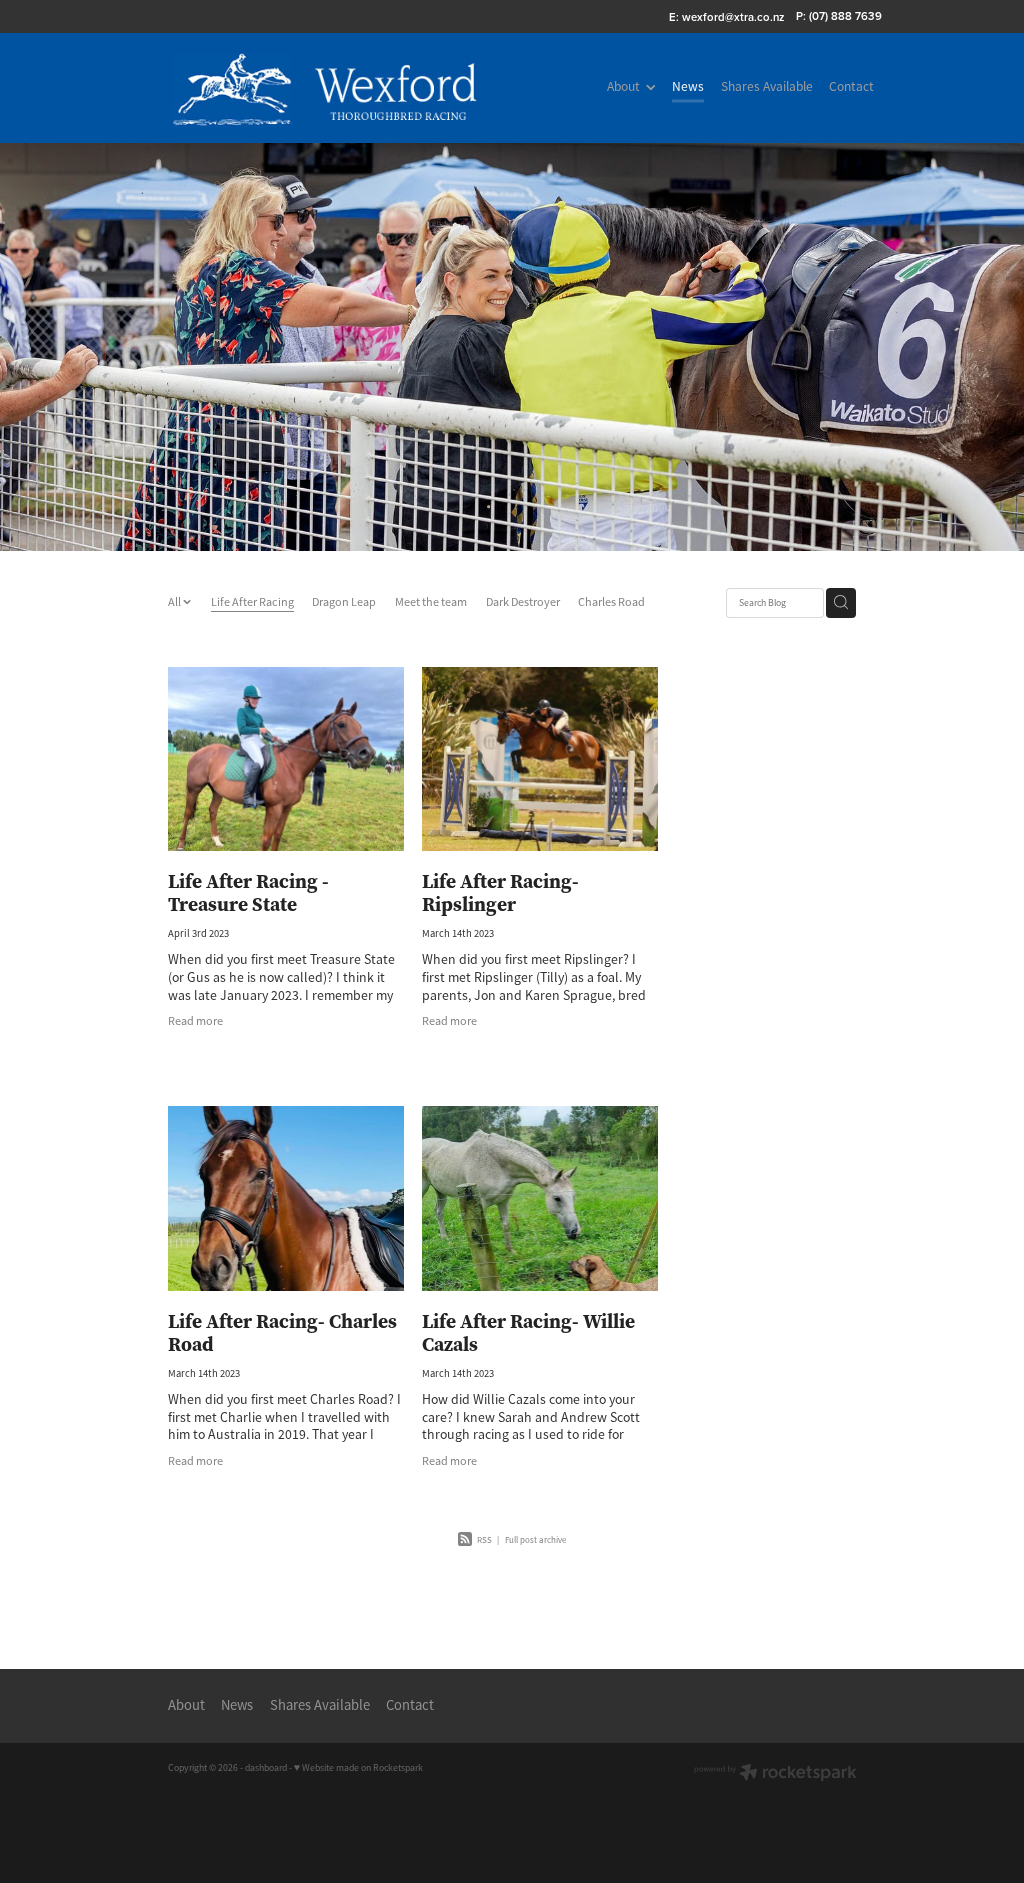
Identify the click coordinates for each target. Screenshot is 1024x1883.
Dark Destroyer (523, 602)
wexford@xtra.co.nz (733, 16)
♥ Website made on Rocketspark (358, 1768)
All (175, 602)
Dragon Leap (344, 602)
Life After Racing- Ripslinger (500, 892)
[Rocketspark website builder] (775, 1774)
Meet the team (431, 602)
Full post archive (535, 1540)
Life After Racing (252, 602)
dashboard (266, 1768)
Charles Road (611, 602)
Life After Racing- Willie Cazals (528, 1332)
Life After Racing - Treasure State (248, 892)
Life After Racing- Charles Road (282, 1332)
